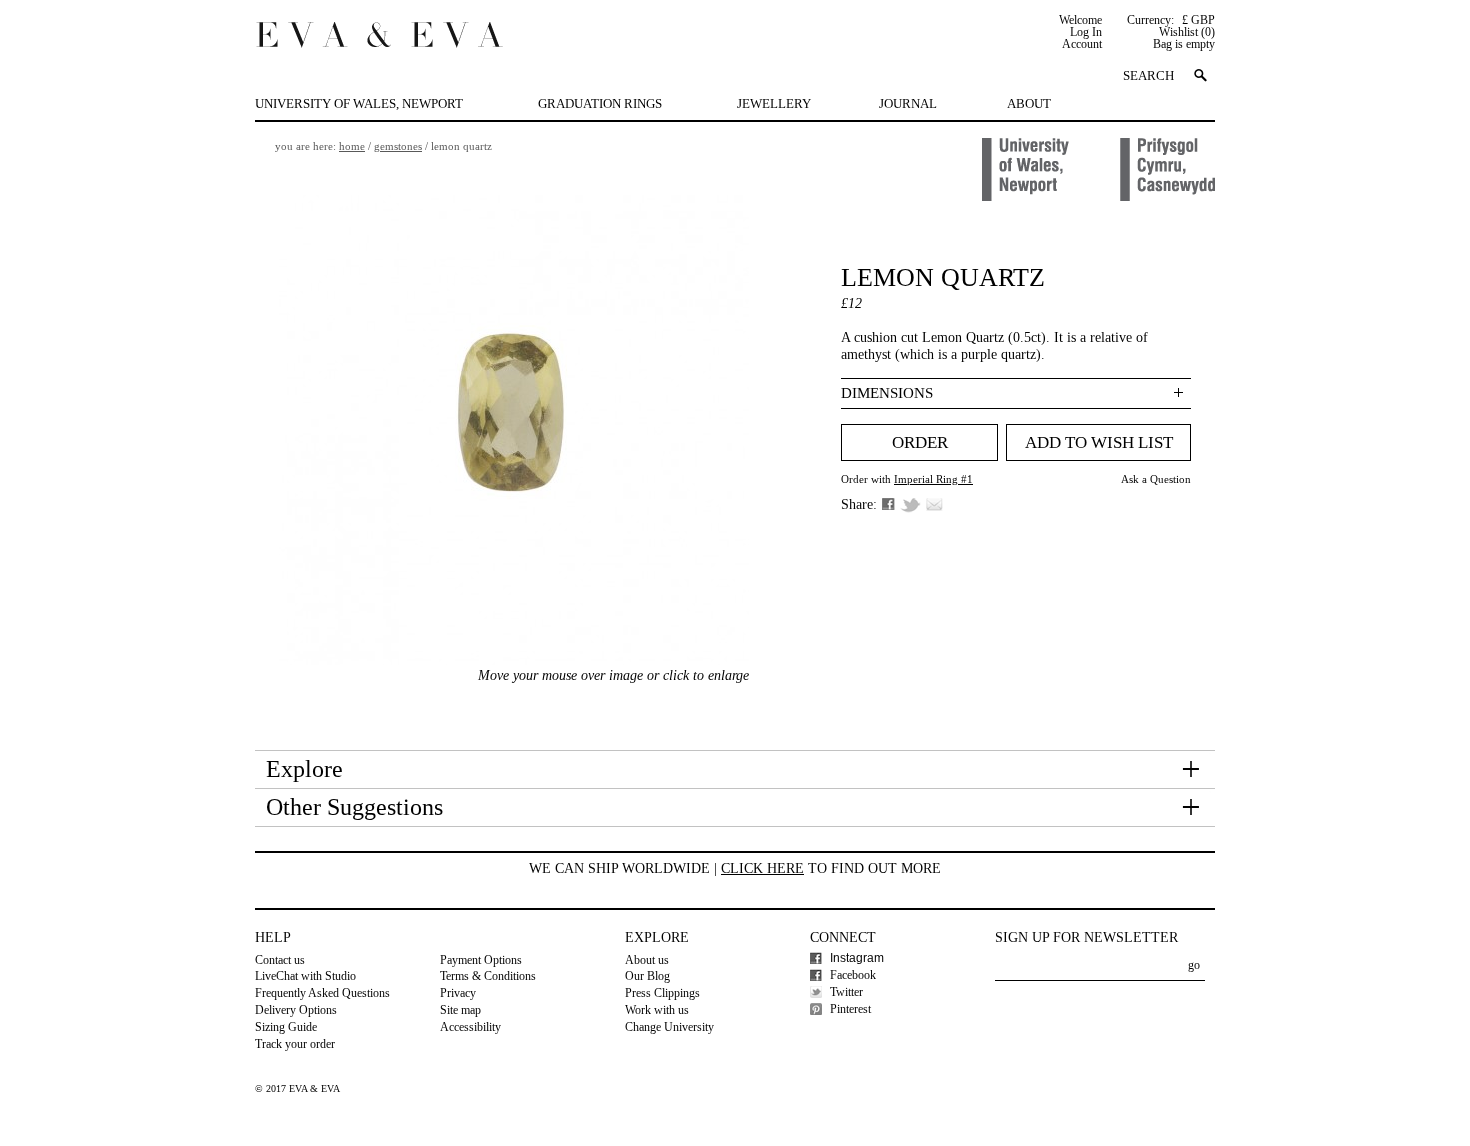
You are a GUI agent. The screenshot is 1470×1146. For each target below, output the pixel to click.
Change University (669, 1027)
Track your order (295, 1044)
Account (1082, 44)
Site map (460, 1010)
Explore (304, 769)
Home (352, 146)
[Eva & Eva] (379, 31)
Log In (1086, 32)
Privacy (458, 993)
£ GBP (1198, 20)
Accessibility (470, 1027)
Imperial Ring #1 (933, 479)
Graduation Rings (600, 103)
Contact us (280, 960)
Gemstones (398, 146)
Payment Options (481, 960)
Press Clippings (662, 993)
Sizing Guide (286, 1027)
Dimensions (887, 393)
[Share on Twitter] (910, 505)
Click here (762, 868)
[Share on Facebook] (888, 504)
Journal (908, 103)
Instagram (857, 958)
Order (920, 442)
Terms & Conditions (488, 976)
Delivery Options (296, 1010)
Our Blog (647, 976)
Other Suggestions (354, 807)
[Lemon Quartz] (514, 430)
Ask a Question (1156, 479)
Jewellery (774, 103)
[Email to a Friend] (934, 504)
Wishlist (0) (1187, 32)
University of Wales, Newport (359, 103)
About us (647, 960)
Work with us (657, 1010)
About (1029, 103)
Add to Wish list (1099, 442)
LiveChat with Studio (305, 976)
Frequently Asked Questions (322, 993)
